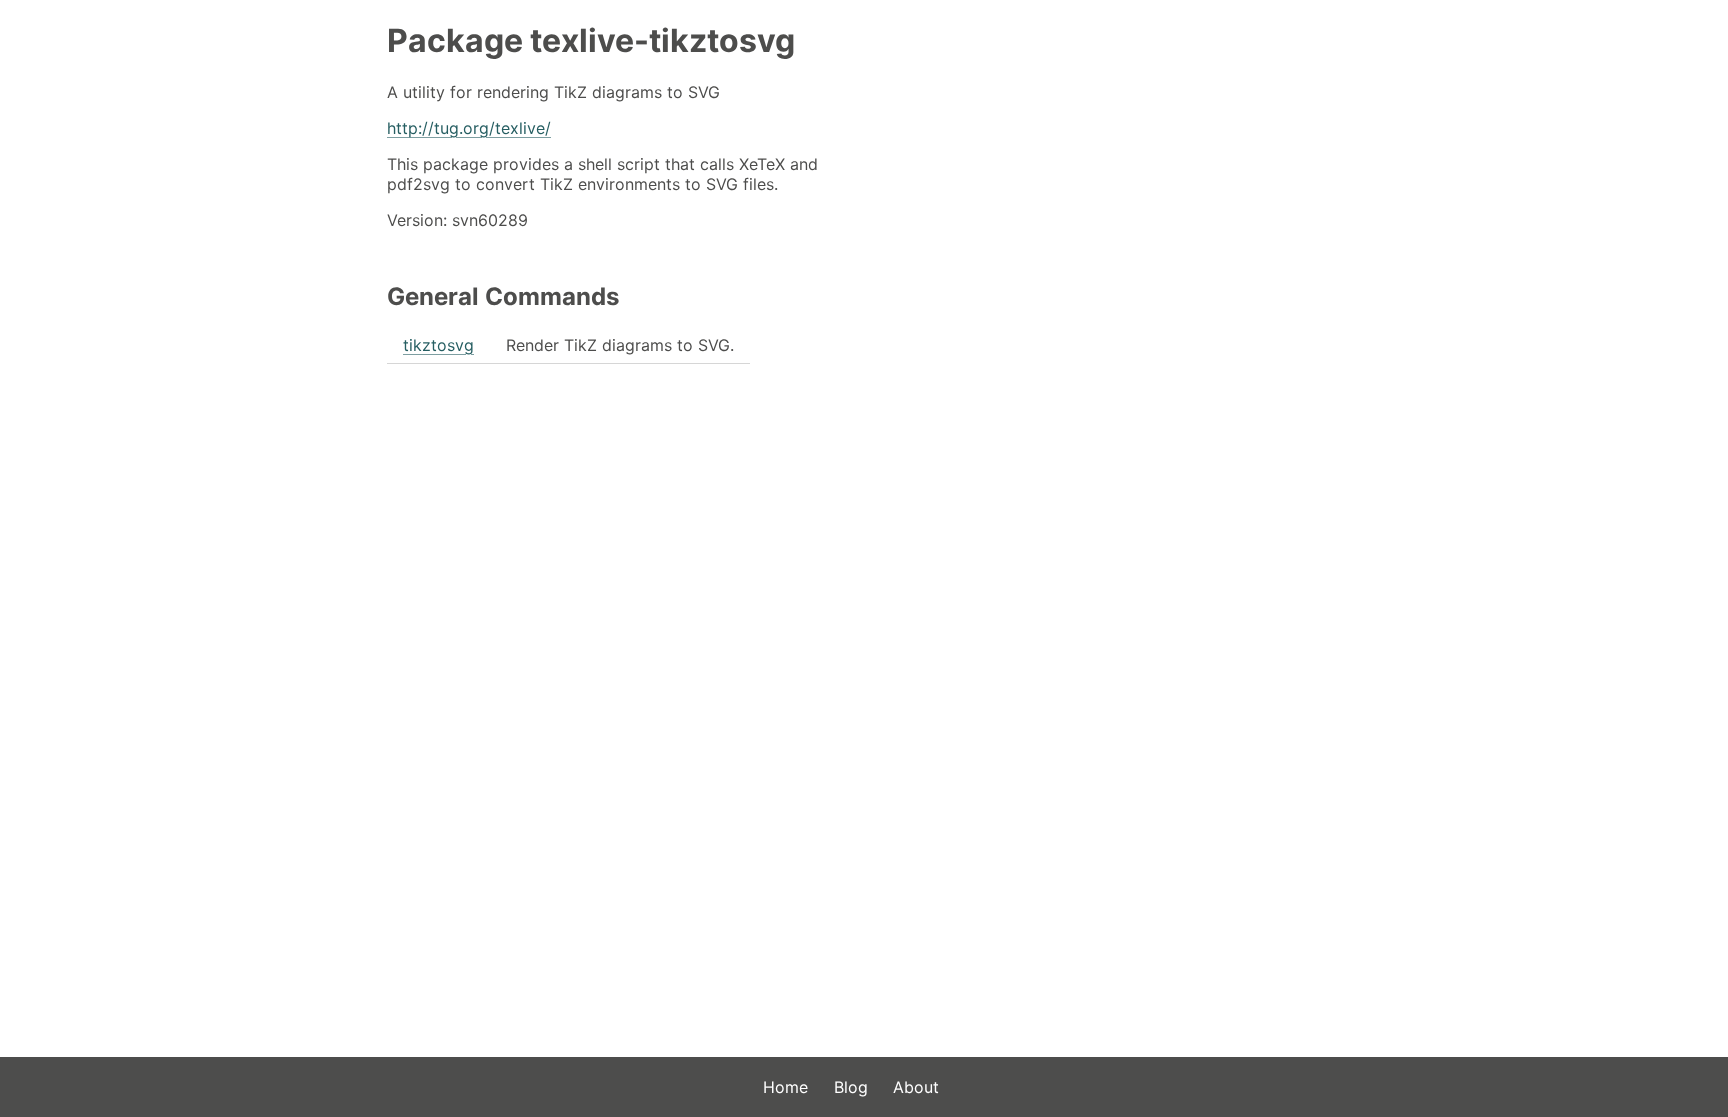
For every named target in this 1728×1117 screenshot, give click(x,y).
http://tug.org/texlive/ (469, 128)
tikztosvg (438, 345)
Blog (851, 1087)
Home (785, 1087)
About (916, 1087)
